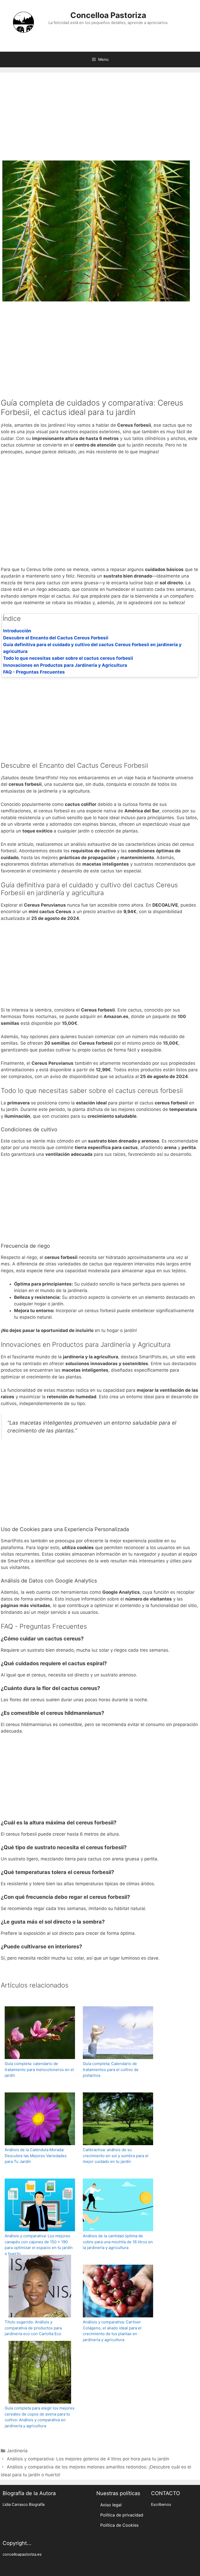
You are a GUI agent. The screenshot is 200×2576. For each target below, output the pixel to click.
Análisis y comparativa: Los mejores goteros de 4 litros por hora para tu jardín (88, 2459)
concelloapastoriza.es (22, 2554)
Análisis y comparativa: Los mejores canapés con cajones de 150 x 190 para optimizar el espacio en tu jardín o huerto (39, 2245)
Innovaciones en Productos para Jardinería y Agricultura (65, 665)
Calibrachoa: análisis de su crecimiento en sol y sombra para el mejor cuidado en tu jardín (116, 2156)
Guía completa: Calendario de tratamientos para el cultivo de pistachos (111, 2069)
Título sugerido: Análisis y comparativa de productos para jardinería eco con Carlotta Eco (33, 2328)
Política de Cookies (119, 2525)
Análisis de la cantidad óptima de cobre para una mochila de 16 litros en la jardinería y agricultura (118, 2242)
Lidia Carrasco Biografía (24, 2504)
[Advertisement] (100, 119)
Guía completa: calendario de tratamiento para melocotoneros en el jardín (39, 2069)
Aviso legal (111, 2505)
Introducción (17, 631)
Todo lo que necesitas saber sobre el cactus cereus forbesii (68, 658)
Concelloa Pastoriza (108, 15)
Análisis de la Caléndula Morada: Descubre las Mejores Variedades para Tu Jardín (36, 2156)
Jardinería (17, 2451)
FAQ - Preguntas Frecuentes (34, 672)
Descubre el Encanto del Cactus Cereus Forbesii (56, 638)
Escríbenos (161, 2504)
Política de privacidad (122, 2515)
